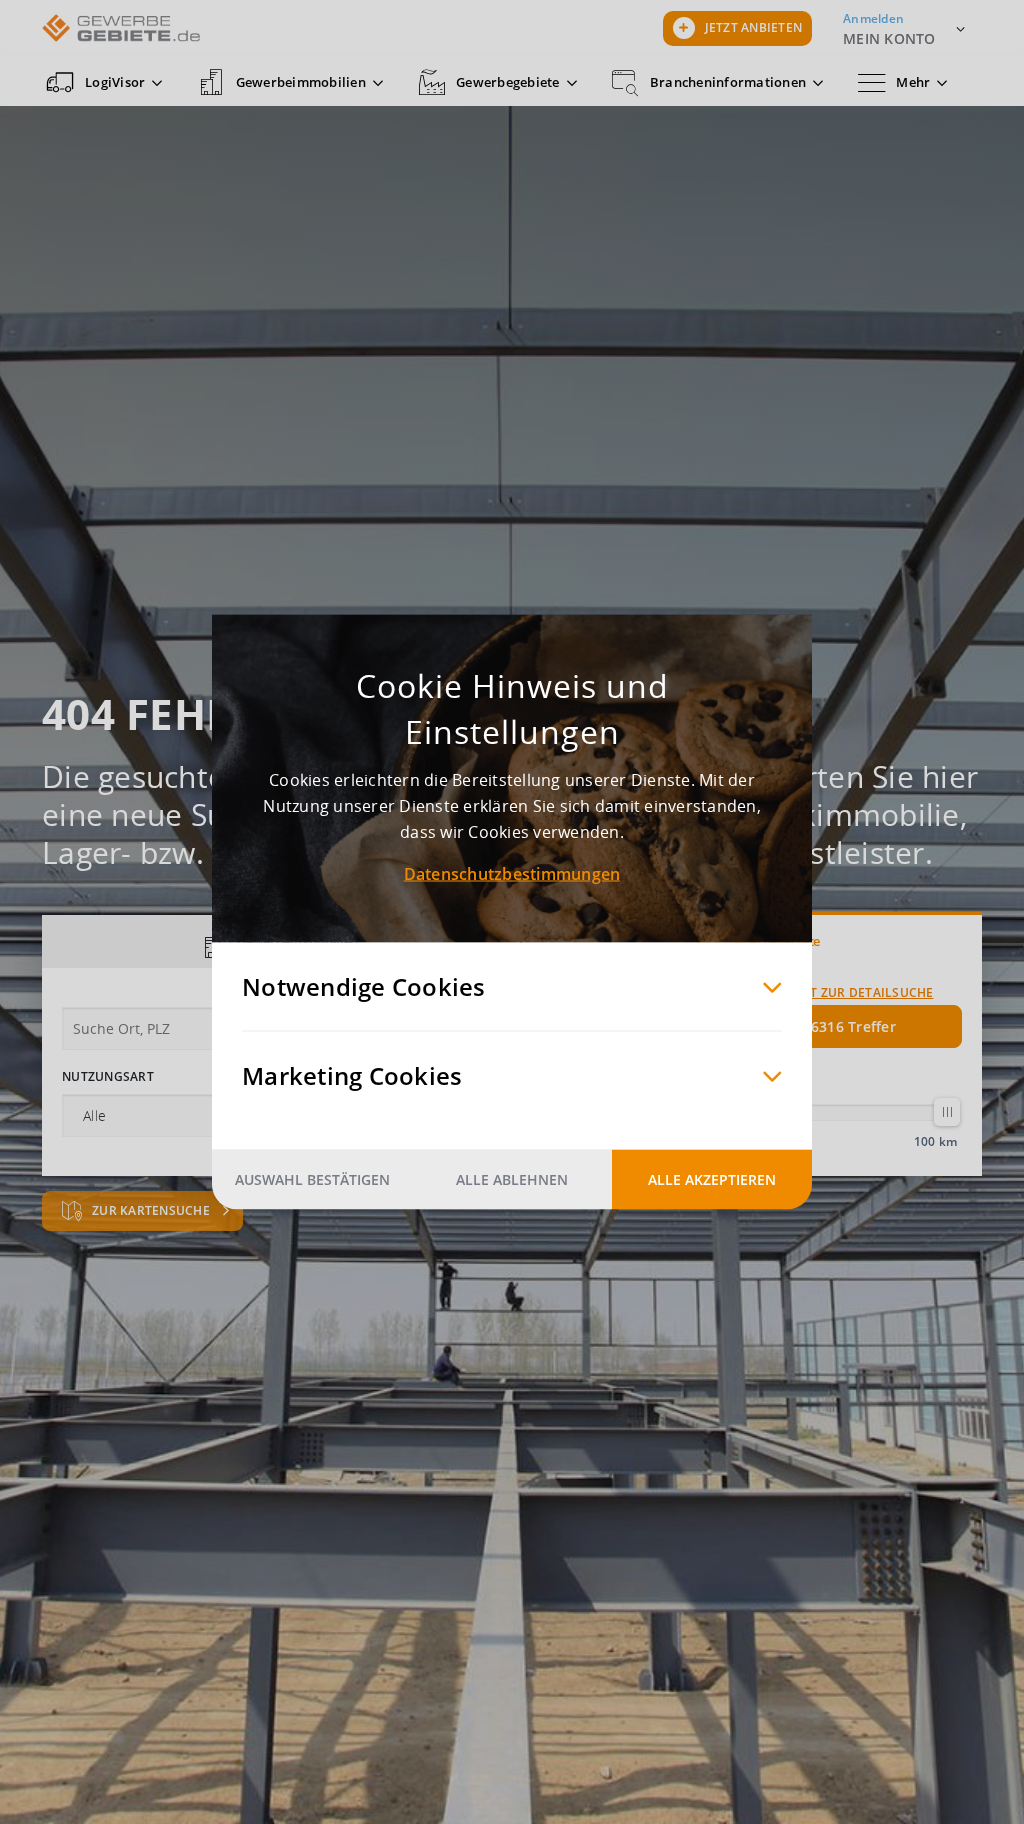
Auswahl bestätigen (312, 1179)
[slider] (947, 1112)
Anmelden (873, 18)
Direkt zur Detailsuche (853, 992)
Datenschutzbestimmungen (512, 874)
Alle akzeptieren (712, 1179)
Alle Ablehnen (512, 1179)
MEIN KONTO (889, 38)
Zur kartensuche (152, 1210)
